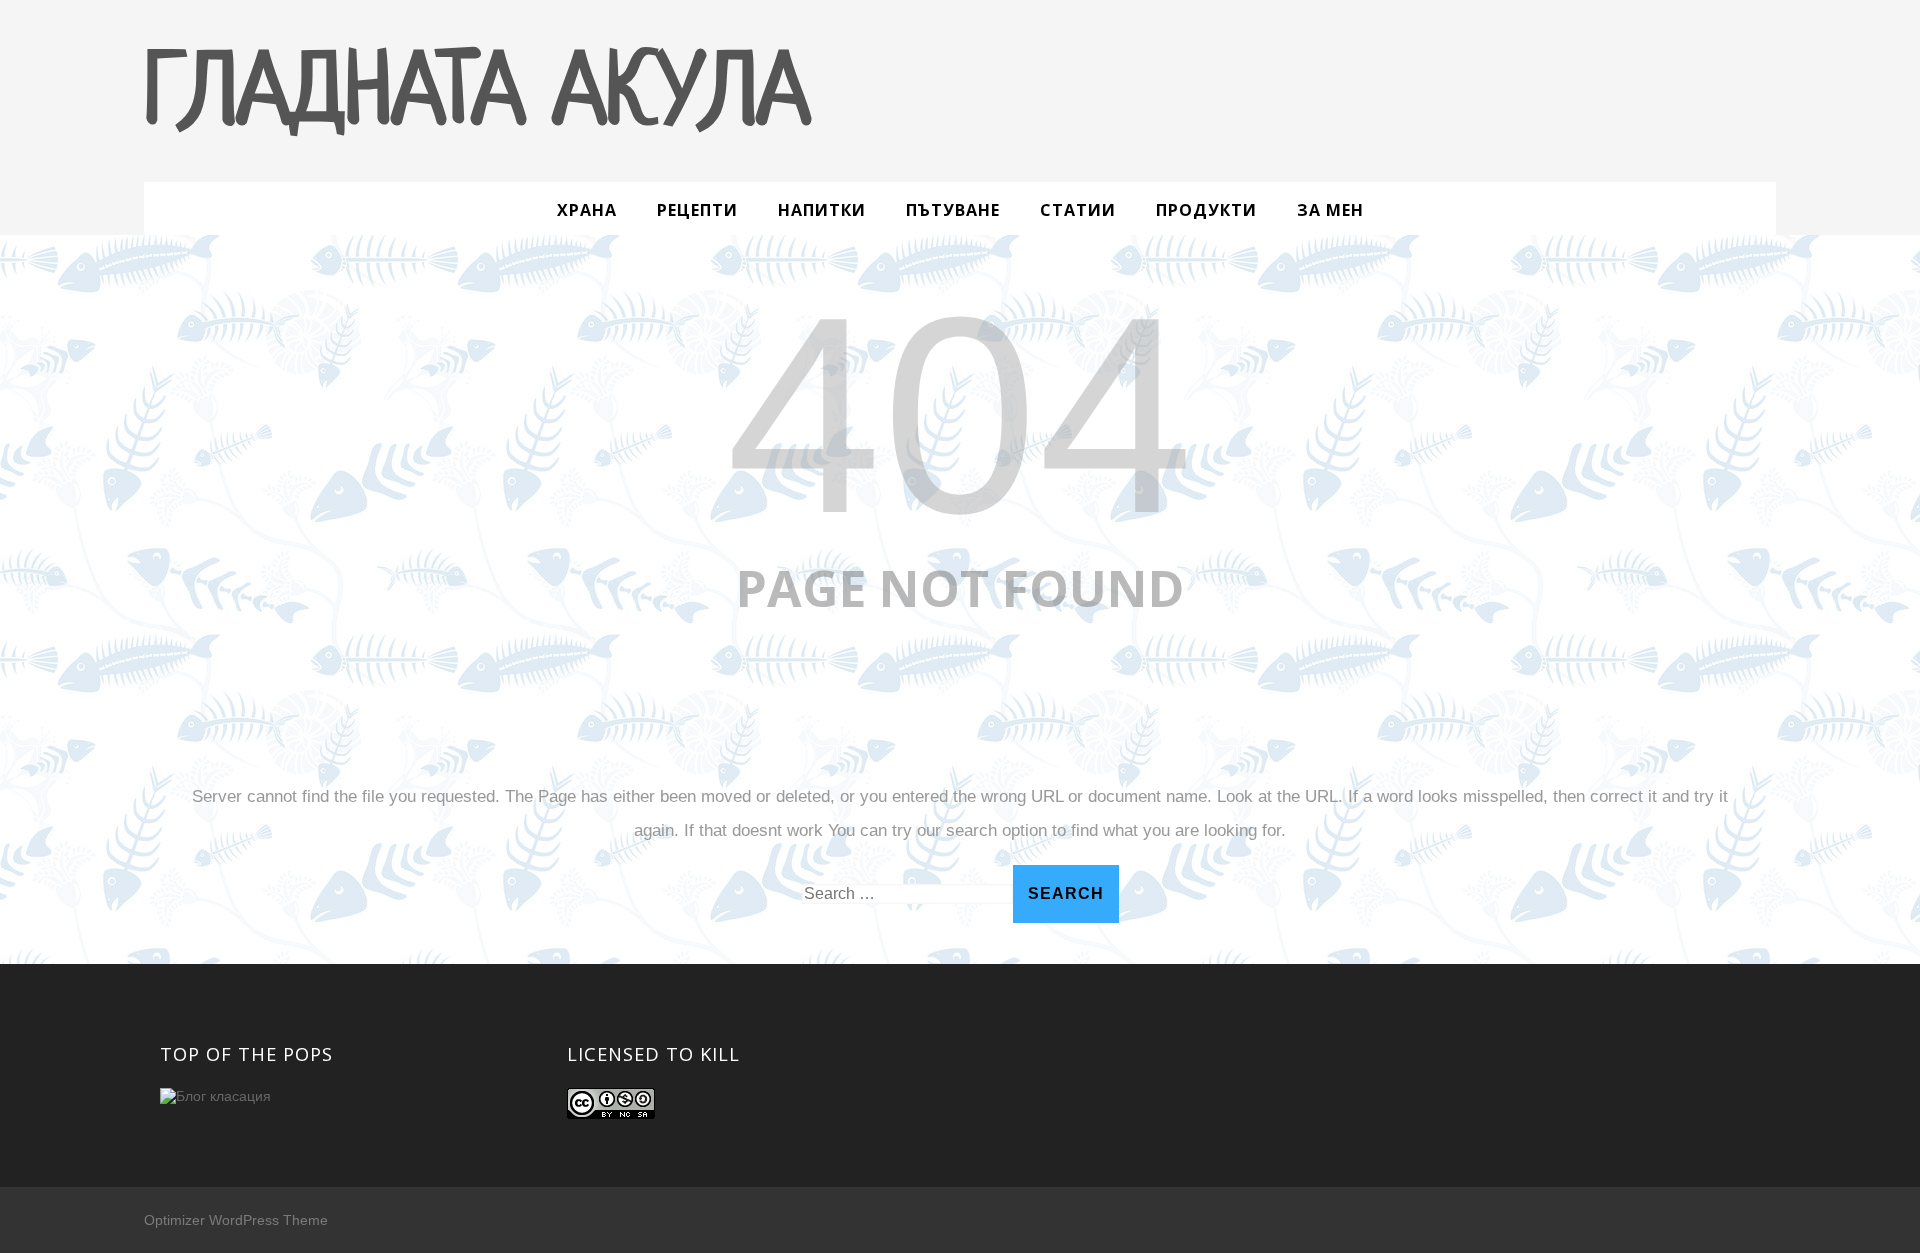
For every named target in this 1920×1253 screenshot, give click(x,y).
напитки (822, 210)
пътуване (953, 210)
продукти (1206, 210)
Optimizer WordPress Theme (236, 1220)
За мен (1330, 210)
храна (587, 210)
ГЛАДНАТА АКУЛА (477, 97)
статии (1078, 210)
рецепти (697, 210)
